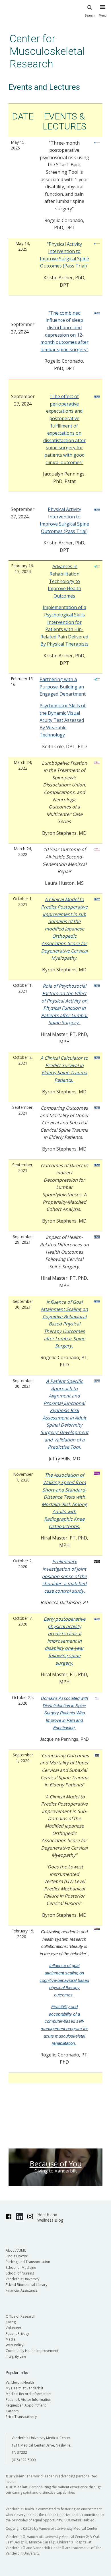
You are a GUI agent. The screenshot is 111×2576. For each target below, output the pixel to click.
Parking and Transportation (28, 2262)
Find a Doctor (17, 2256)
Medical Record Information (28, 2394)
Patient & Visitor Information (28, 2400)
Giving (11, 2322)
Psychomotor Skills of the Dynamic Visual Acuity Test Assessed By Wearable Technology (63, 720)
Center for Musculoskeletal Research (47, 51)
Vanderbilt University (22, 2279)
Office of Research (20, 2316)
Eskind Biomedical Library (26, 2285)
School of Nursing (20, 2273)
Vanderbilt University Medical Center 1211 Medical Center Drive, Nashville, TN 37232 (41, 2445)
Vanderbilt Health (20, 2382)
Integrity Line (16, 2356)
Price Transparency (21, 2417)
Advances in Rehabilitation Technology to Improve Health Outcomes (64, 581)
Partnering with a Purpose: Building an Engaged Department (63, 687)
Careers (12, 2411)
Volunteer (14, 2328)
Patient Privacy (17, 2334)
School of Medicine (21, 2268)
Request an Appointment (26, 2405)
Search (90, 15)
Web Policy (15, 2345)
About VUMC (16, 2250)
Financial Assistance (22, 2290)
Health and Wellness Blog (50, 2217)
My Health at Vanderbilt (24, 2388)
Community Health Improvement (32, 2351)
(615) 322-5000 (24, 2460)
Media (11, 2339)
